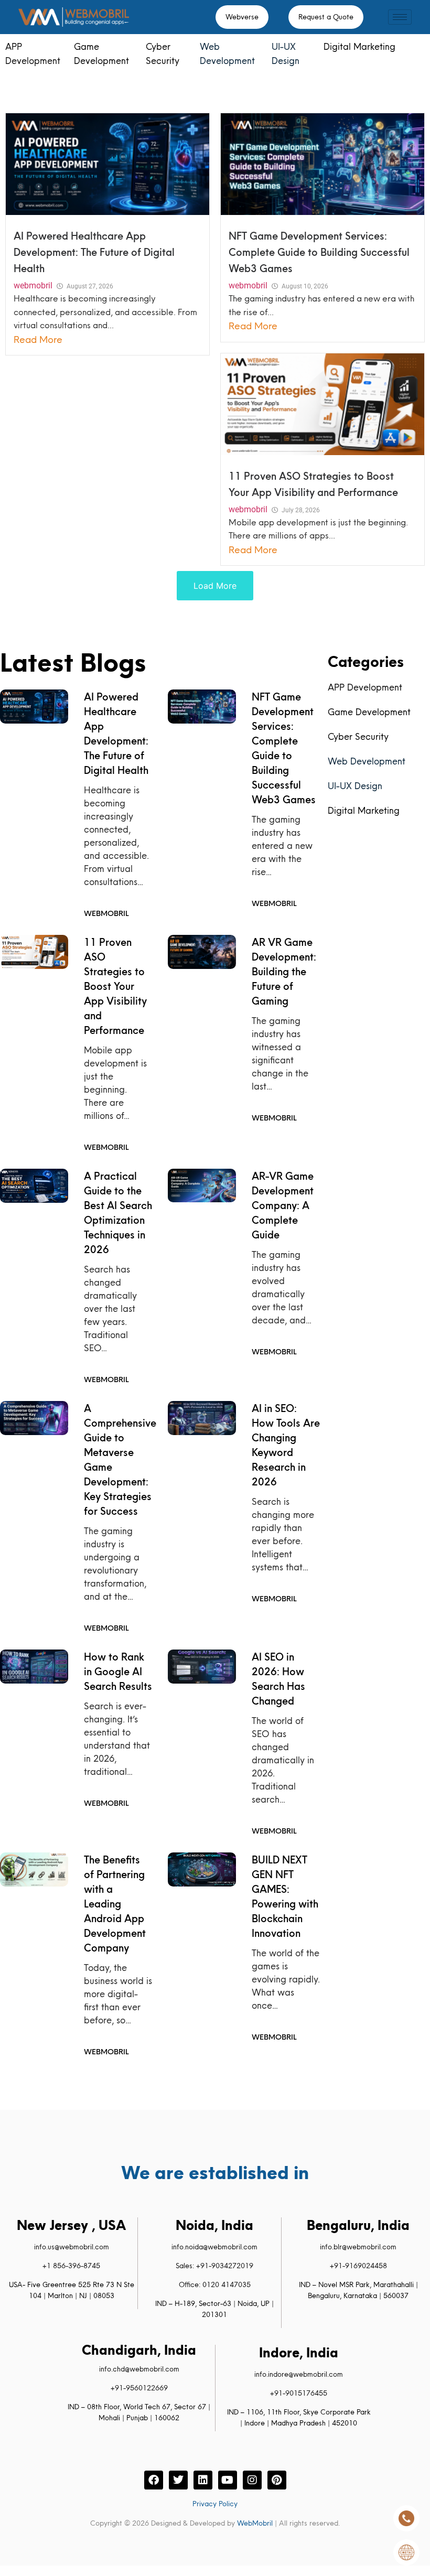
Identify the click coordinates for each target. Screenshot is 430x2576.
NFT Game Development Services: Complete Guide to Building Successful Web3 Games (319, 252)
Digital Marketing (359, 46)
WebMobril (255, 2523)
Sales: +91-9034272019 (214, 2266)
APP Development (365, 687)
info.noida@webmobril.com (214, 2247)
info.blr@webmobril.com (358, 2247)
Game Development (369, 712)
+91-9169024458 (358, 2266)
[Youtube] (228, 2480)
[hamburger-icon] (400, 17)
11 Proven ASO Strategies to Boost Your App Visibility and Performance (115, 986)
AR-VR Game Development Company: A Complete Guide (283, 1205)
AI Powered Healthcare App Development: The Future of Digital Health (94, 252)
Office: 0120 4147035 (215, 2284)
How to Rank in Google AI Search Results (118, 1672)
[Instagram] (252, 2480)
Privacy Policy (215, 2504)
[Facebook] (154, 2480)
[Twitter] (178, 2480)
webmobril (33, 285)
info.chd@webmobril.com (139, 2369)
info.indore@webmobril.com (299, 2374)
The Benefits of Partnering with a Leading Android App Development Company (115, 1904)
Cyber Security (358, 736)
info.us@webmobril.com (72, 2247)
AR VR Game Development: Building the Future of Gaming (284, 972)
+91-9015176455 (299, 2393)
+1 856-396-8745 (71, 2266)
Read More (38, 339)
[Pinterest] (277, 2480)
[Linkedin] (203, 2480)
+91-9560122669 (139, 2388)
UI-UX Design (355, 786)
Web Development (367, 761)
